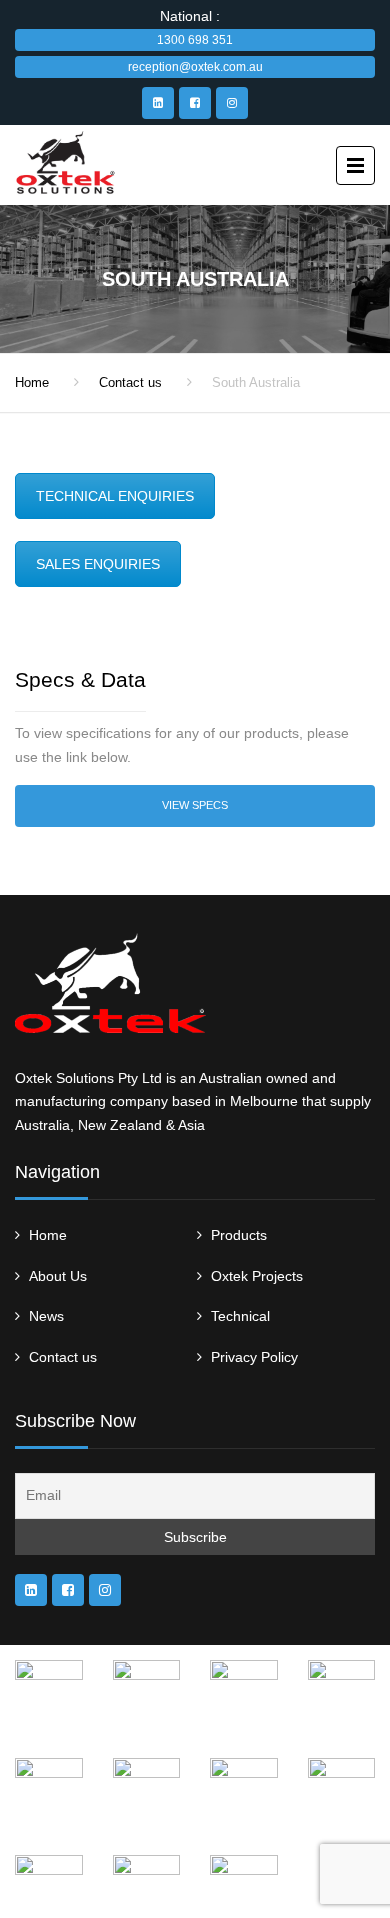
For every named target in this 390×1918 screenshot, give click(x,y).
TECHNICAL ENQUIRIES (115, 496)
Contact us (130, 382)
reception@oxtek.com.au (195, 67)
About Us (58, 1276)
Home (32, 382)
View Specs (195, 805)
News (46, 1316)
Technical (240, 1316)
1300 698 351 (195, 40)
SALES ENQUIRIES (98, 564)
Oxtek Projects (257, 1276)
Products (239, 1235)
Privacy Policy (254, 1357)
